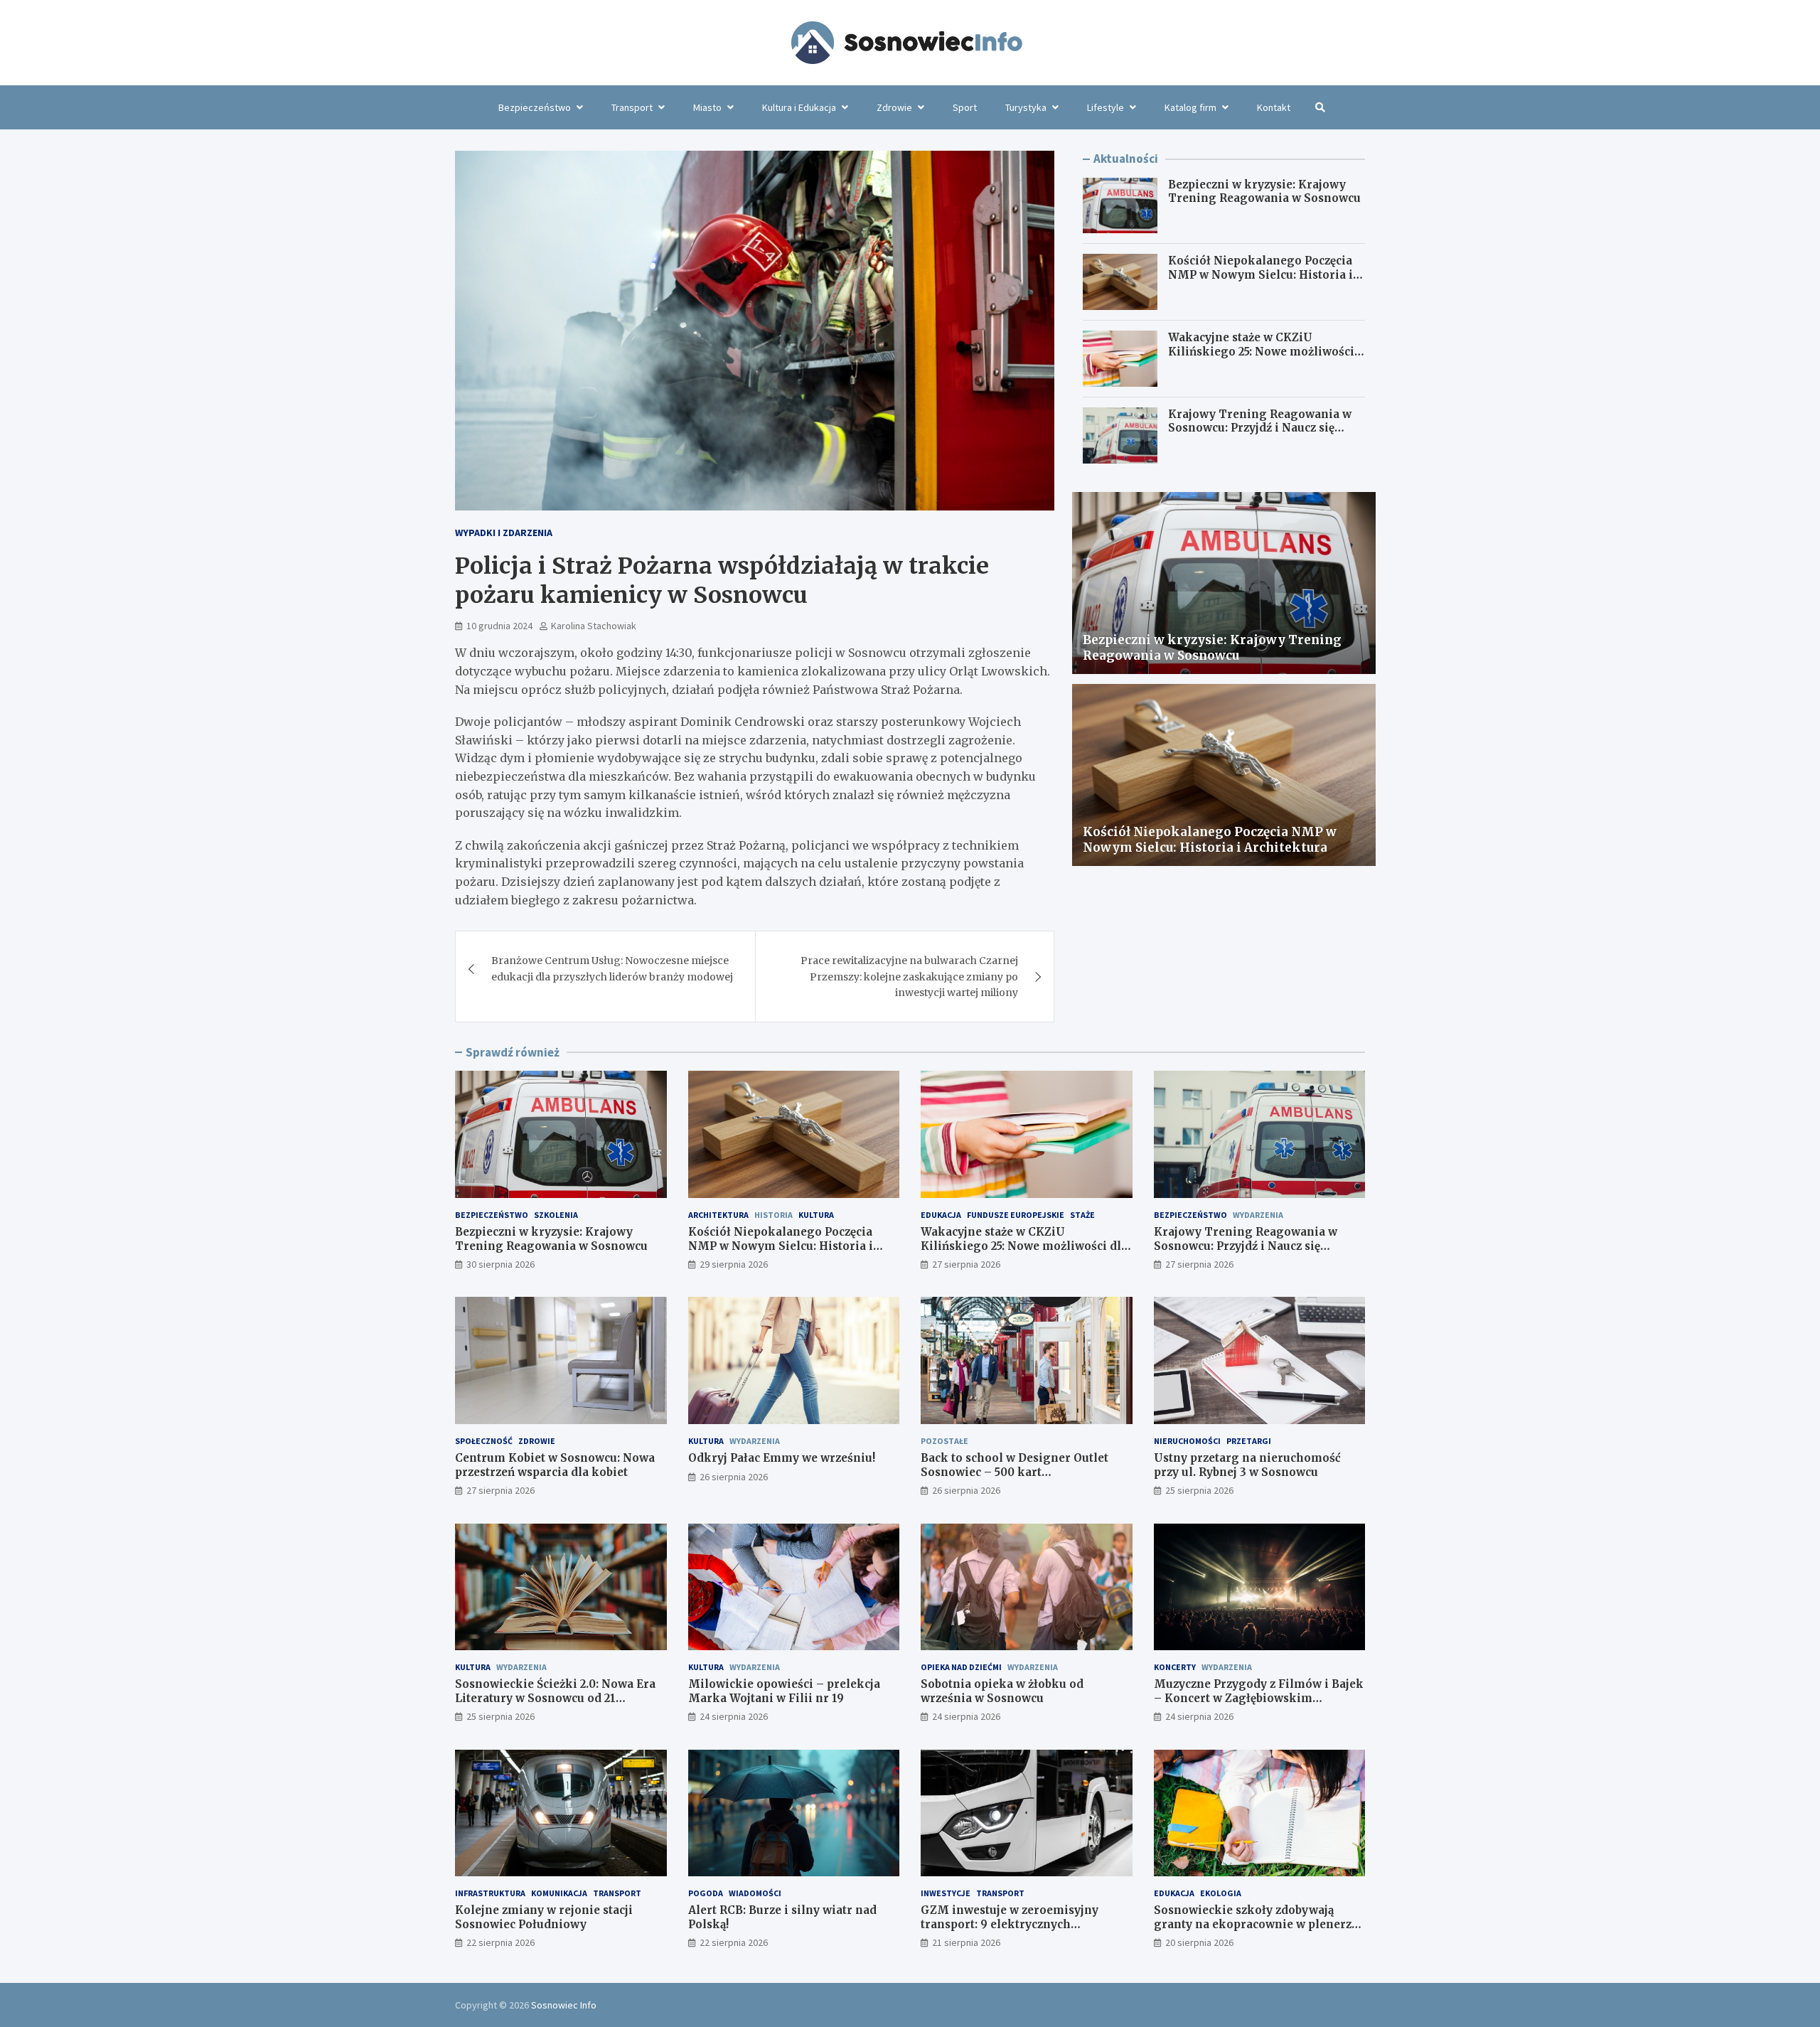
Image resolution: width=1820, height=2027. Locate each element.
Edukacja (941, 1215)
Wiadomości (755, 1893)
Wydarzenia (1258, 1215)
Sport (965, 107)
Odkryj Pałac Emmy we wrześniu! (782, 1458)
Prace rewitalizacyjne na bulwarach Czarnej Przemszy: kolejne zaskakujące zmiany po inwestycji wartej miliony (909, 977)
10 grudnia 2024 (499, 626)
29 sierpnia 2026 (734, 1264)
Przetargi (1249, 1441)
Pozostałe (944, 1441)
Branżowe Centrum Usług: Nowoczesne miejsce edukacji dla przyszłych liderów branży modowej (612, 968)
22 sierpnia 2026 (500, 1942)
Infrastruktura (490, 1893)
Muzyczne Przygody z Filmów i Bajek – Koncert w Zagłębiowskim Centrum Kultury (1259, 1698)
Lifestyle (1106, 107)
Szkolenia (556, 1215)
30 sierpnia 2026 (500, 1264)
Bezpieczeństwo (535, 107)
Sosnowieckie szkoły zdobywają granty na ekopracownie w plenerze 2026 (1256, 1924)
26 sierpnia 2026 (734, 1477)
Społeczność (484, 1441)
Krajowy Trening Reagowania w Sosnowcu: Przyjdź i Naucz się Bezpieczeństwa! (1260, 428)
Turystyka (1026, 107)
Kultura (816, 1215)
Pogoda (706, 1893)
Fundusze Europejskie (1016, 1215)
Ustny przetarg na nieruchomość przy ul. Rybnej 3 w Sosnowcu (1247, 1465)
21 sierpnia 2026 (966, 1942)
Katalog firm (1190, 107)
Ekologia (1221, 1893)
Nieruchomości (1187, 1441)
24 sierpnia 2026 (734, 1716)
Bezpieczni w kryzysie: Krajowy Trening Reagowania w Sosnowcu (1264, 192)
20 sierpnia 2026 (1199, 1942)
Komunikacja (559, 1893)
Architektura (718, 1215)
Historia (773, 1215)
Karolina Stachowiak (594, 626)
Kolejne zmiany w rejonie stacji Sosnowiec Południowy (544, 1917)
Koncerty (1175, 1667)
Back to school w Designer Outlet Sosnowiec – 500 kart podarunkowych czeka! (1015, 1472)
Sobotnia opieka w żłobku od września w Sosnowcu (1002, 1691)
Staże (1082, 1215)
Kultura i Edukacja (799, 107)
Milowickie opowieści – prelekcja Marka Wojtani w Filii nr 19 (784, 1691)
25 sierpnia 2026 (1199, 1490)
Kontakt (1274, 107)
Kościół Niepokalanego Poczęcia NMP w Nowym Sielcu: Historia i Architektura (1260, 274)
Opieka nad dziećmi (961, 1667)
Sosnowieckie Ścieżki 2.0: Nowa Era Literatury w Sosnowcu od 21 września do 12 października (555, 1698)
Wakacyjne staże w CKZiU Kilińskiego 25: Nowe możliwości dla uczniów (1261, 351)
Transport (632, 107)
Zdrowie (894, 107)
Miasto (707, 107)
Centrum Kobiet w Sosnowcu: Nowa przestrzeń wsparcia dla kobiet (555, 1465)
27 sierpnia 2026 (966, 1264)
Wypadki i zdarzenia (504, 533)
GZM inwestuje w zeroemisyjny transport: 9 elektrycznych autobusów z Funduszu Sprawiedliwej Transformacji (1026, 1931)
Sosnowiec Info (564, 2005)
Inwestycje (946, 1893)
